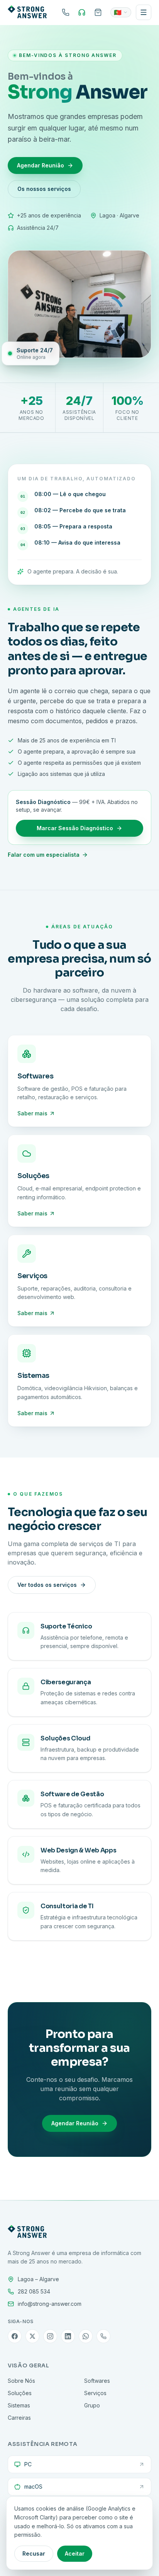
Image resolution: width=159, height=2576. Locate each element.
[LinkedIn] (68, 2336)
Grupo (92, 2405)
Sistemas (19, 2405)
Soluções (20, 2393)
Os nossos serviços (44, 189)
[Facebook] (15, 2336)
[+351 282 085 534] (66, 12)
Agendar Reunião (41, 165)
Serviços (95, 2393)
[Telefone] (103, 2336)
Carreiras (19, 2418)
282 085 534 (34, 2291)
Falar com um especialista (44, 855)
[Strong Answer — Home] (27, 12)
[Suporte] (82, 12)
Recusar (34, 2553)
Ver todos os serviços (47, 1585)
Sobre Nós (21, 2381)
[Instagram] (50, 2336)
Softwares (97, 2381)
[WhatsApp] (86, 2336)
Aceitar (75, 2553)
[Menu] (144, 12)
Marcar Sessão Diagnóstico (75, 828)
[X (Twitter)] (32, 2336)
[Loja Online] (98, 12)
